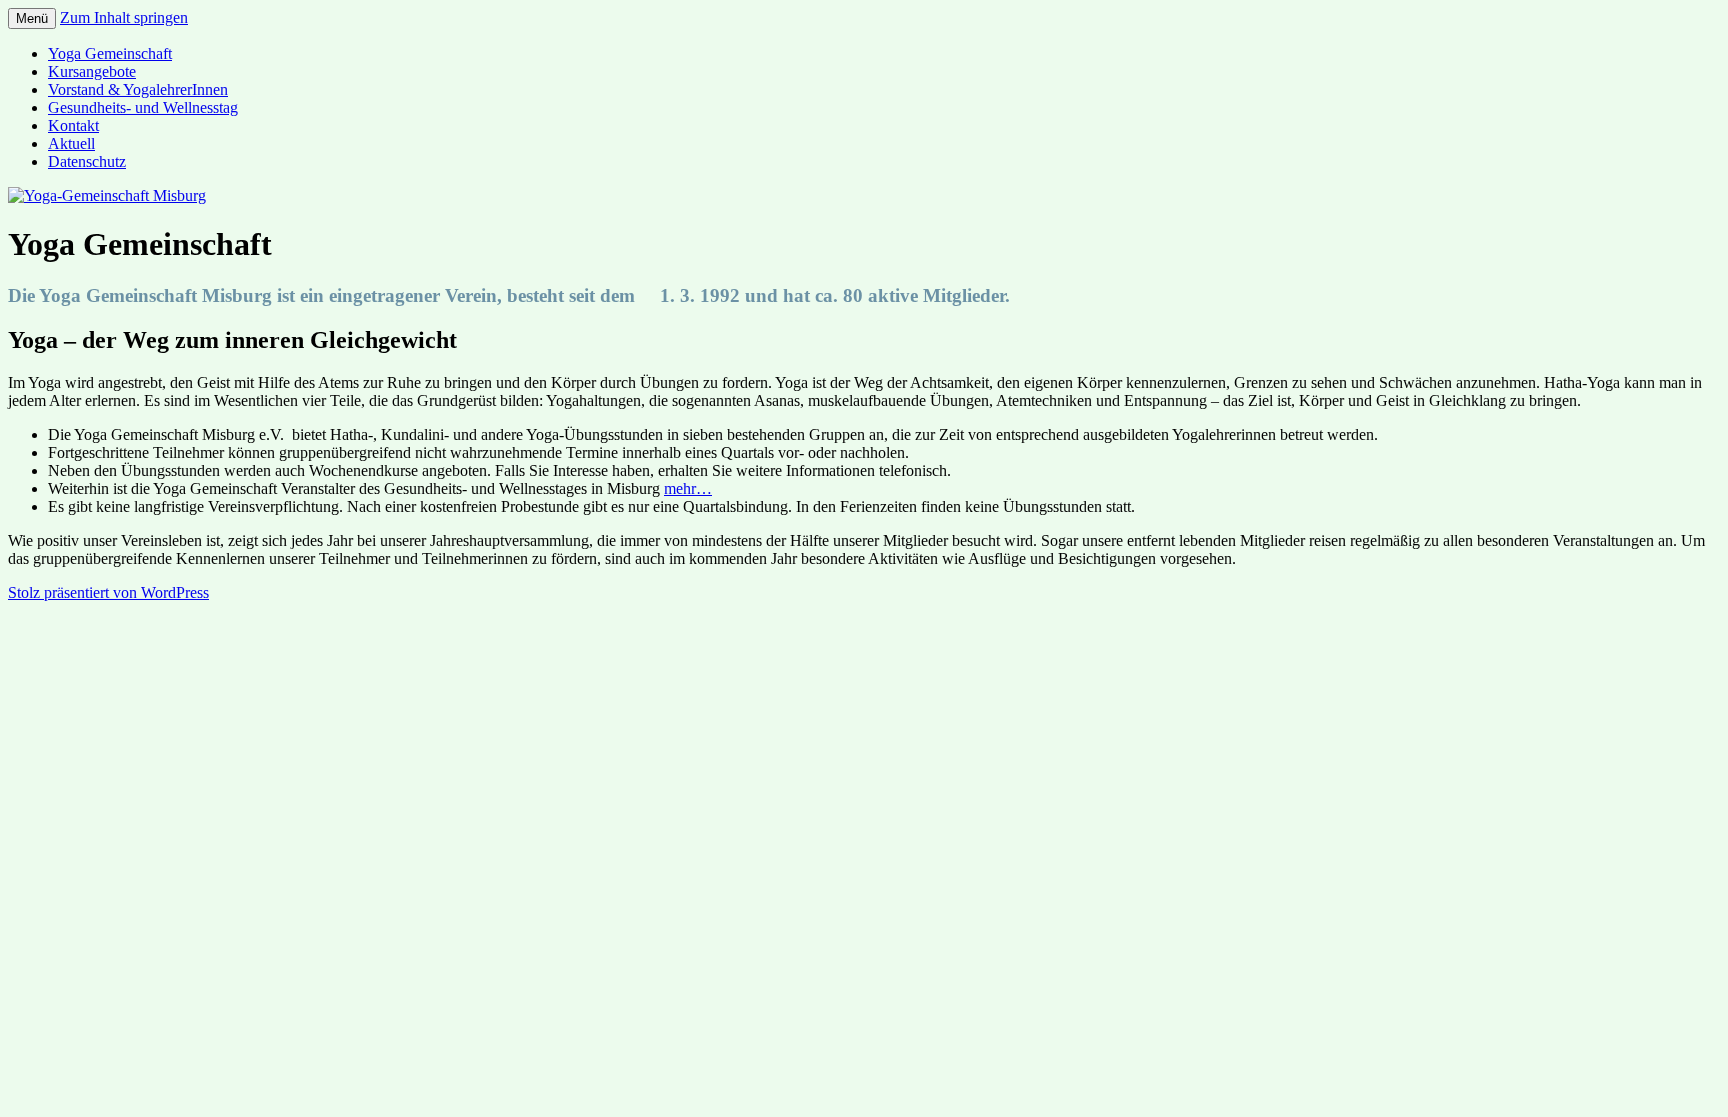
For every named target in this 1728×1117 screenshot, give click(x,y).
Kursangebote (92, 71)
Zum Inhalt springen (124, 17)
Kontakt (73, 125)
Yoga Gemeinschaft (110, 53)
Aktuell (71, 143)
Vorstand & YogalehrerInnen (138, 89)
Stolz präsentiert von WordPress (108, 592)
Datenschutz (87, 161)
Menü (32, 18)
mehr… (688, 488)
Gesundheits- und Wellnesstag (143, 107)
